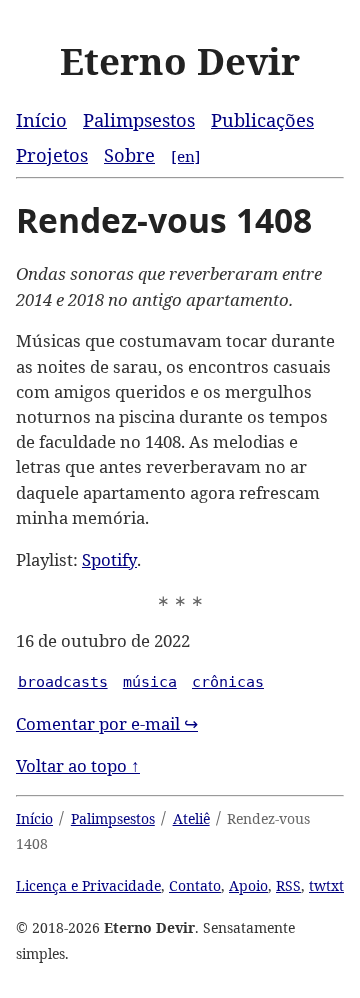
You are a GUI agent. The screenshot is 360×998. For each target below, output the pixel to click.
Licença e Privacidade (88, 885)
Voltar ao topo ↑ (78, 765)
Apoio (248, 885)
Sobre (129, 154)
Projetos (52, 154)
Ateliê (191, 818)
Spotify (109, 559)
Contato (195, 885)
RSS (288, 885)
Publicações (262, 119)
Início (41, 119)
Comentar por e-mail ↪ (107, 723)
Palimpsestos (139, 119)
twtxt (326, 885)
